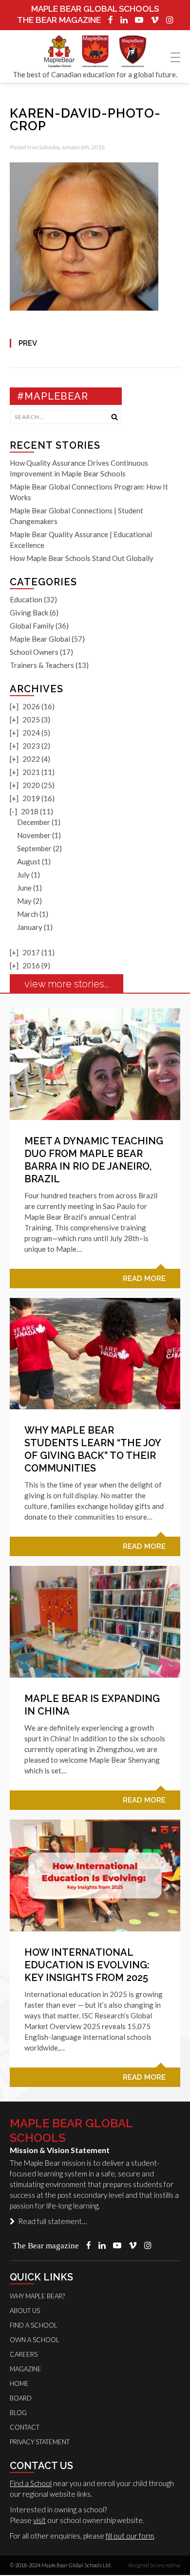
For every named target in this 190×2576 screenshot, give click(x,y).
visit (39, 2520)
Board (21, 2398)
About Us (25, 2311)
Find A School (34, 2325)
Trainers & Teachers (42, 665)
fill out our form (130, 2536)
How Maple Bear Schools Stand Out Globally (82, 558)
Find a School (31, 2483)
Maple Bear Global (40, 639)
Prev (28, 343)
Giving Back (29, 613)
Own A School (35, 2340)
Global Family (32, 626)
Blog (18, 2413)
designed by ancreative (154, 2565)
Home (19, 2383)
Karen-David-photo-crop (85, 120)
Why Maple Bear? (37, 2296)
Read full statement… (51, 2221)
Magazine (26, 2369)
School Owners (34, 652)
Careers (24, 2354)
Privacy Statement (40, 2442)
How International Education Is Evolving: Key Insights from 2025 (87, 1965)
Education (26, 599)
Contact (25, 2427)
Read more (144, 1279)
